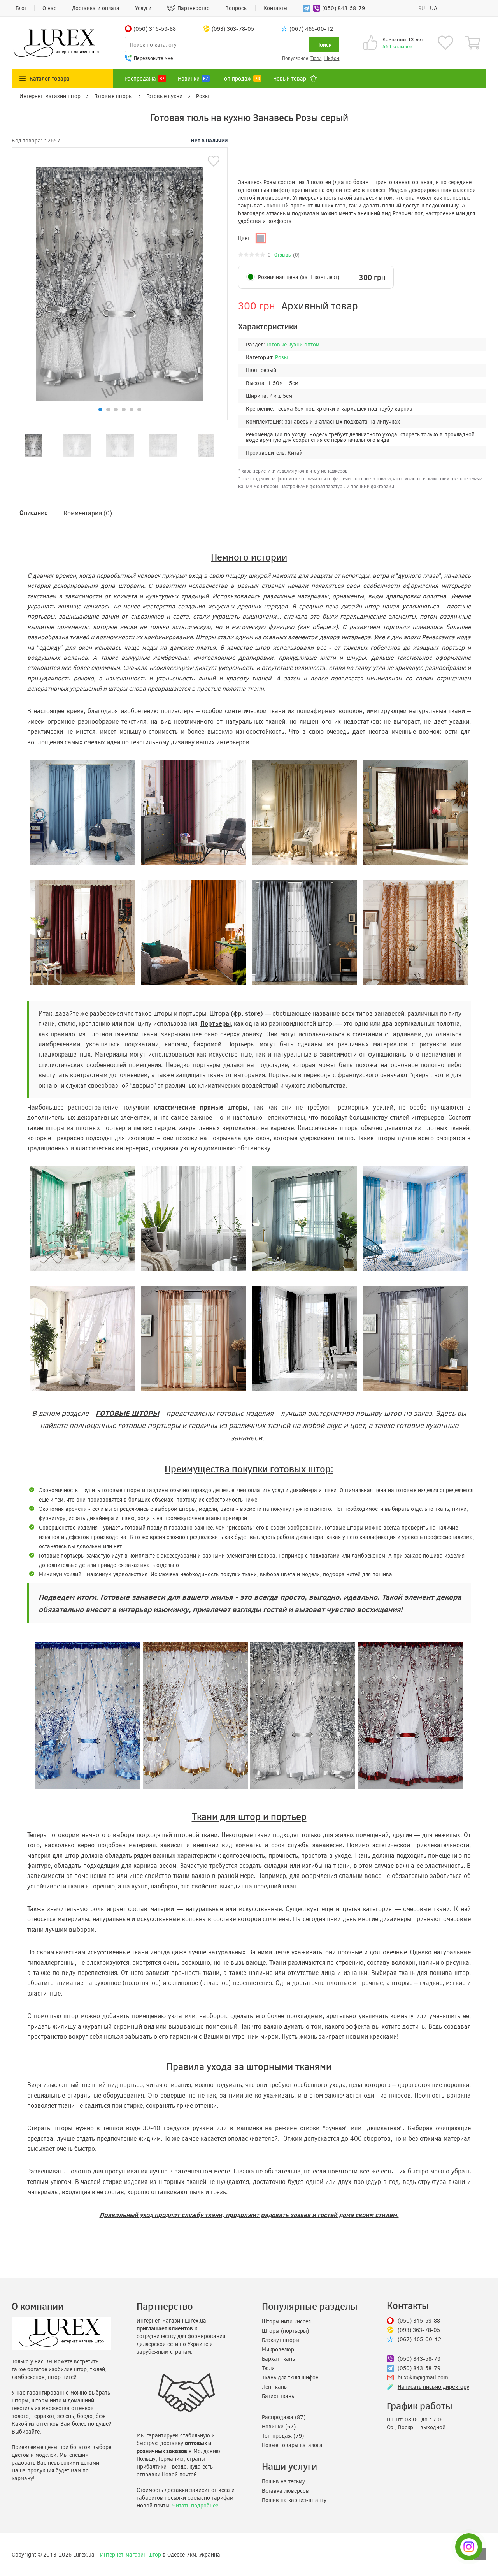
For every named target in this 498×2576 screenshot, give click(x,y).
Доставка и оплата (96, 8)
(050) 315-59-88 (419, 2320)
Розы (281, 357)
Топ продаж (241, 78)
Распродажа (145, 78)
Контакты (275, 8)
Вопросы (237, 8)
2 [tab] (108, 410)
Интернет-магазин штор (131, 2554)
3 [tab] (116, 410)
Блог (21, 8)
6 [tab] (139, 410)
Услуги (143, 8)
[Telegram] (305, 8)
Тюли (316, 58)
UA (434, 8)
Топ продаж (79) (283, 2436)
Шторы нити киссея (286, 2321)
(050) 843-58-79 (344, 8)
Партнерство (194, 8)
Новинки (193, 78)
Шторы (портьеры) (285, 2331)
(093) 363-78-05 (419, 2330)
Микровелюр (278, 2349)
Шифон (331, 58)
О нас (49, 8)
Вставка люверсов (285, 2491)
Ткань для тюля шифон (290, 2377)
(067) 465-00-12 (419, 2339)
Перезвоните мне (153, 58)
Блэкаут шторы (281, 2340)
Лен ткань (274, 2387)
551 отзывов (397, 46)
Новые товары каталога (292, 2445)
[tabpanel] (33, 446)
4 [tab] (124, 410)
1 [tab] (100, 410)
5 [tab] (132, 410)
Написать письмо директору (433, 2387)
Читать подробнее (195, 2505)
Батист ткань (278, 2396)
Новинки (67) (279, 2426)
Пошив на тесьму (283, 2481)
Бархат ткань (278, 2359)
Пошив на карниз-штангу (294, 2500)
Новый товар (290, 78)
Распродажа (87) (284, 2417)
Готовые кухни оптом (293, 344)
